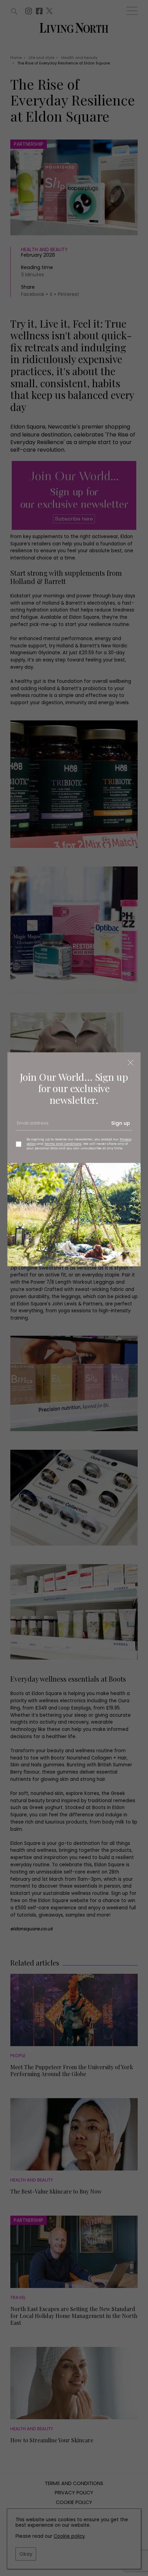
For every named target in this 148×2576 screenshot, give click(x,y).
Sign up (121, 1123)
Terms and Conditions (63, 1144)
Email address (32, 1126)
